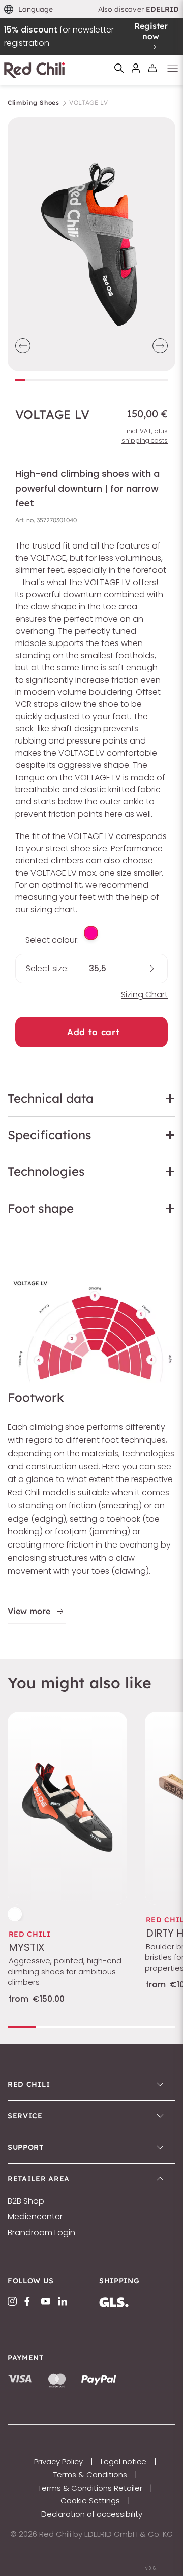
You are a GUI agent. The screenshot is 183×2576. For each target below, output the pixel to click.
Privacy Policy (58, 2461)
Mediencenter (35, 2217)
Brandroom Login (41, 2233)
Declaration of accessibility (92, 2514)
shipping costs (145, 441)
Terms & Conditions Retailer (90, 2488)
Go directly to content (92, 6)
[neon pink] (91, 933)
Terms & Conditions (90, 2475)
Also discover (139, 9)
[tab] (20, 380)
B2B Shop (26, 2201)
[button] (29, 9)
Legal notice (124, 2461)
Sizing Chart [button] (144, 995)
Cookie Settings (90, 2501)
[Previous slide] (23, 346)
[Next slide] (160, 346)
